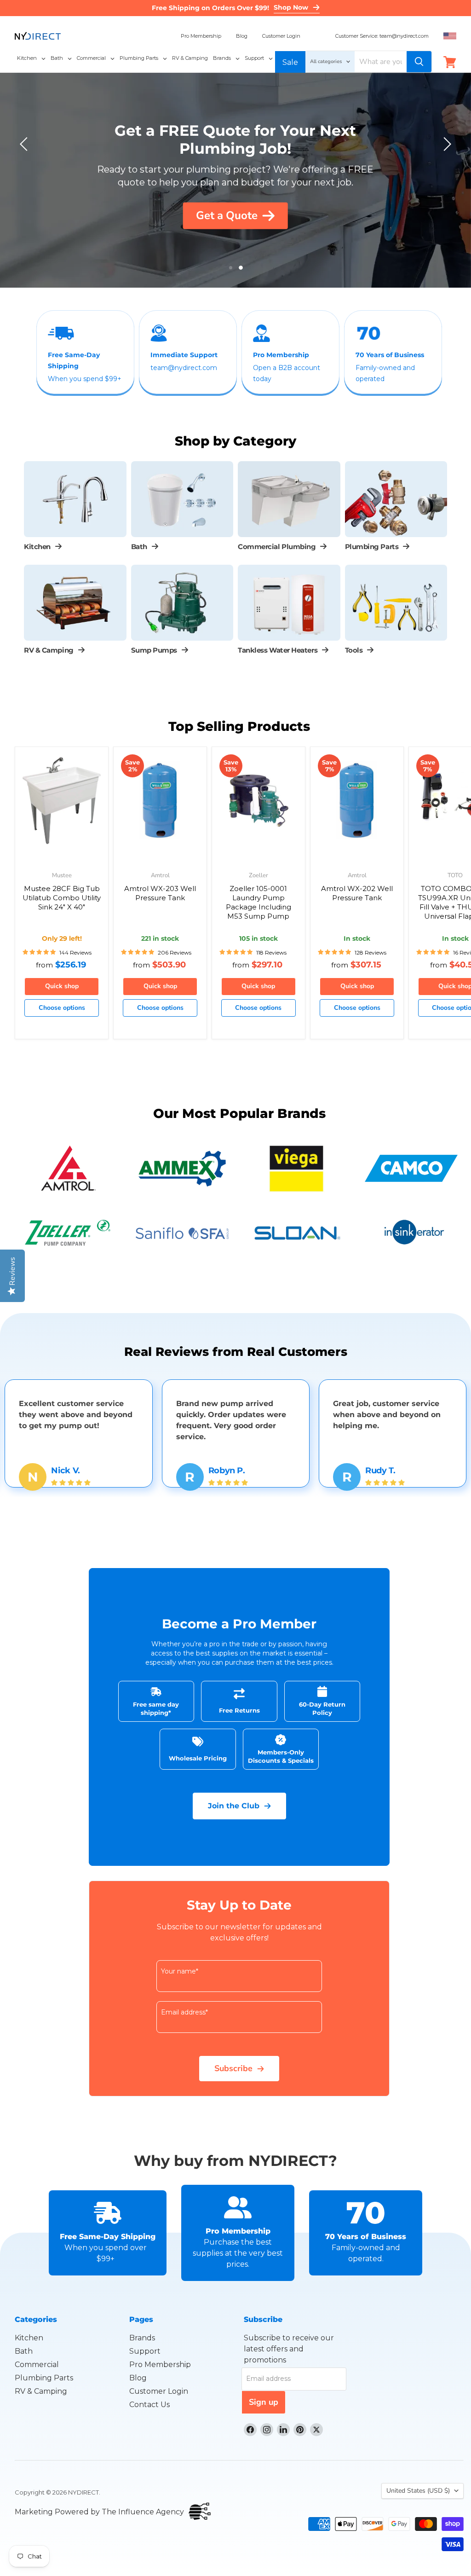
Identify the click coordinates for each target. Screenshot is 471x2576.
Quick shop (62, 986)
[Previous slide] (25, 144)
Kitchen (29, 2338)
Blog (242, 36)
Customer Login (281, 36)
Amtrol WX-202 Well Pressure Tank (357, 893)
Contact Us (149, 2405)
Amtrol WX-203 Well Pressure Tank (160, 893)
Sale (290, 62)
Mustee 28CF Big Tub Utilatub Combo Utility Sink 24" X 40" (62, 897)
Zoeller (258, 876)
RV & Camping (41, 2391)
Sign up (264, 2402)
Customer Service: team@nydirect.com (382, 36)
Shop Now (291, 7)
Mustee (62, 876)
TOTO (455, 876)
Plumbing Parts (44, 2378)
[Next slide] (446, 144)
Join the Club (234, 1806)
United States (418, 2491)
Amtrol (160, 876)
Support (145, 2351)
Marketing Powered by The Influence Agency (99, 2512)
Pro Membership (201, 36)
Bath (24, 2351)
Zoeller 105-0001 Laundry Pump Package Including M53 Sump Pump (258, 902)
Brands (142, 2338)
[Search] (419, 62)
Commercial (37, 2365)
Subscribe (233, 2068)
